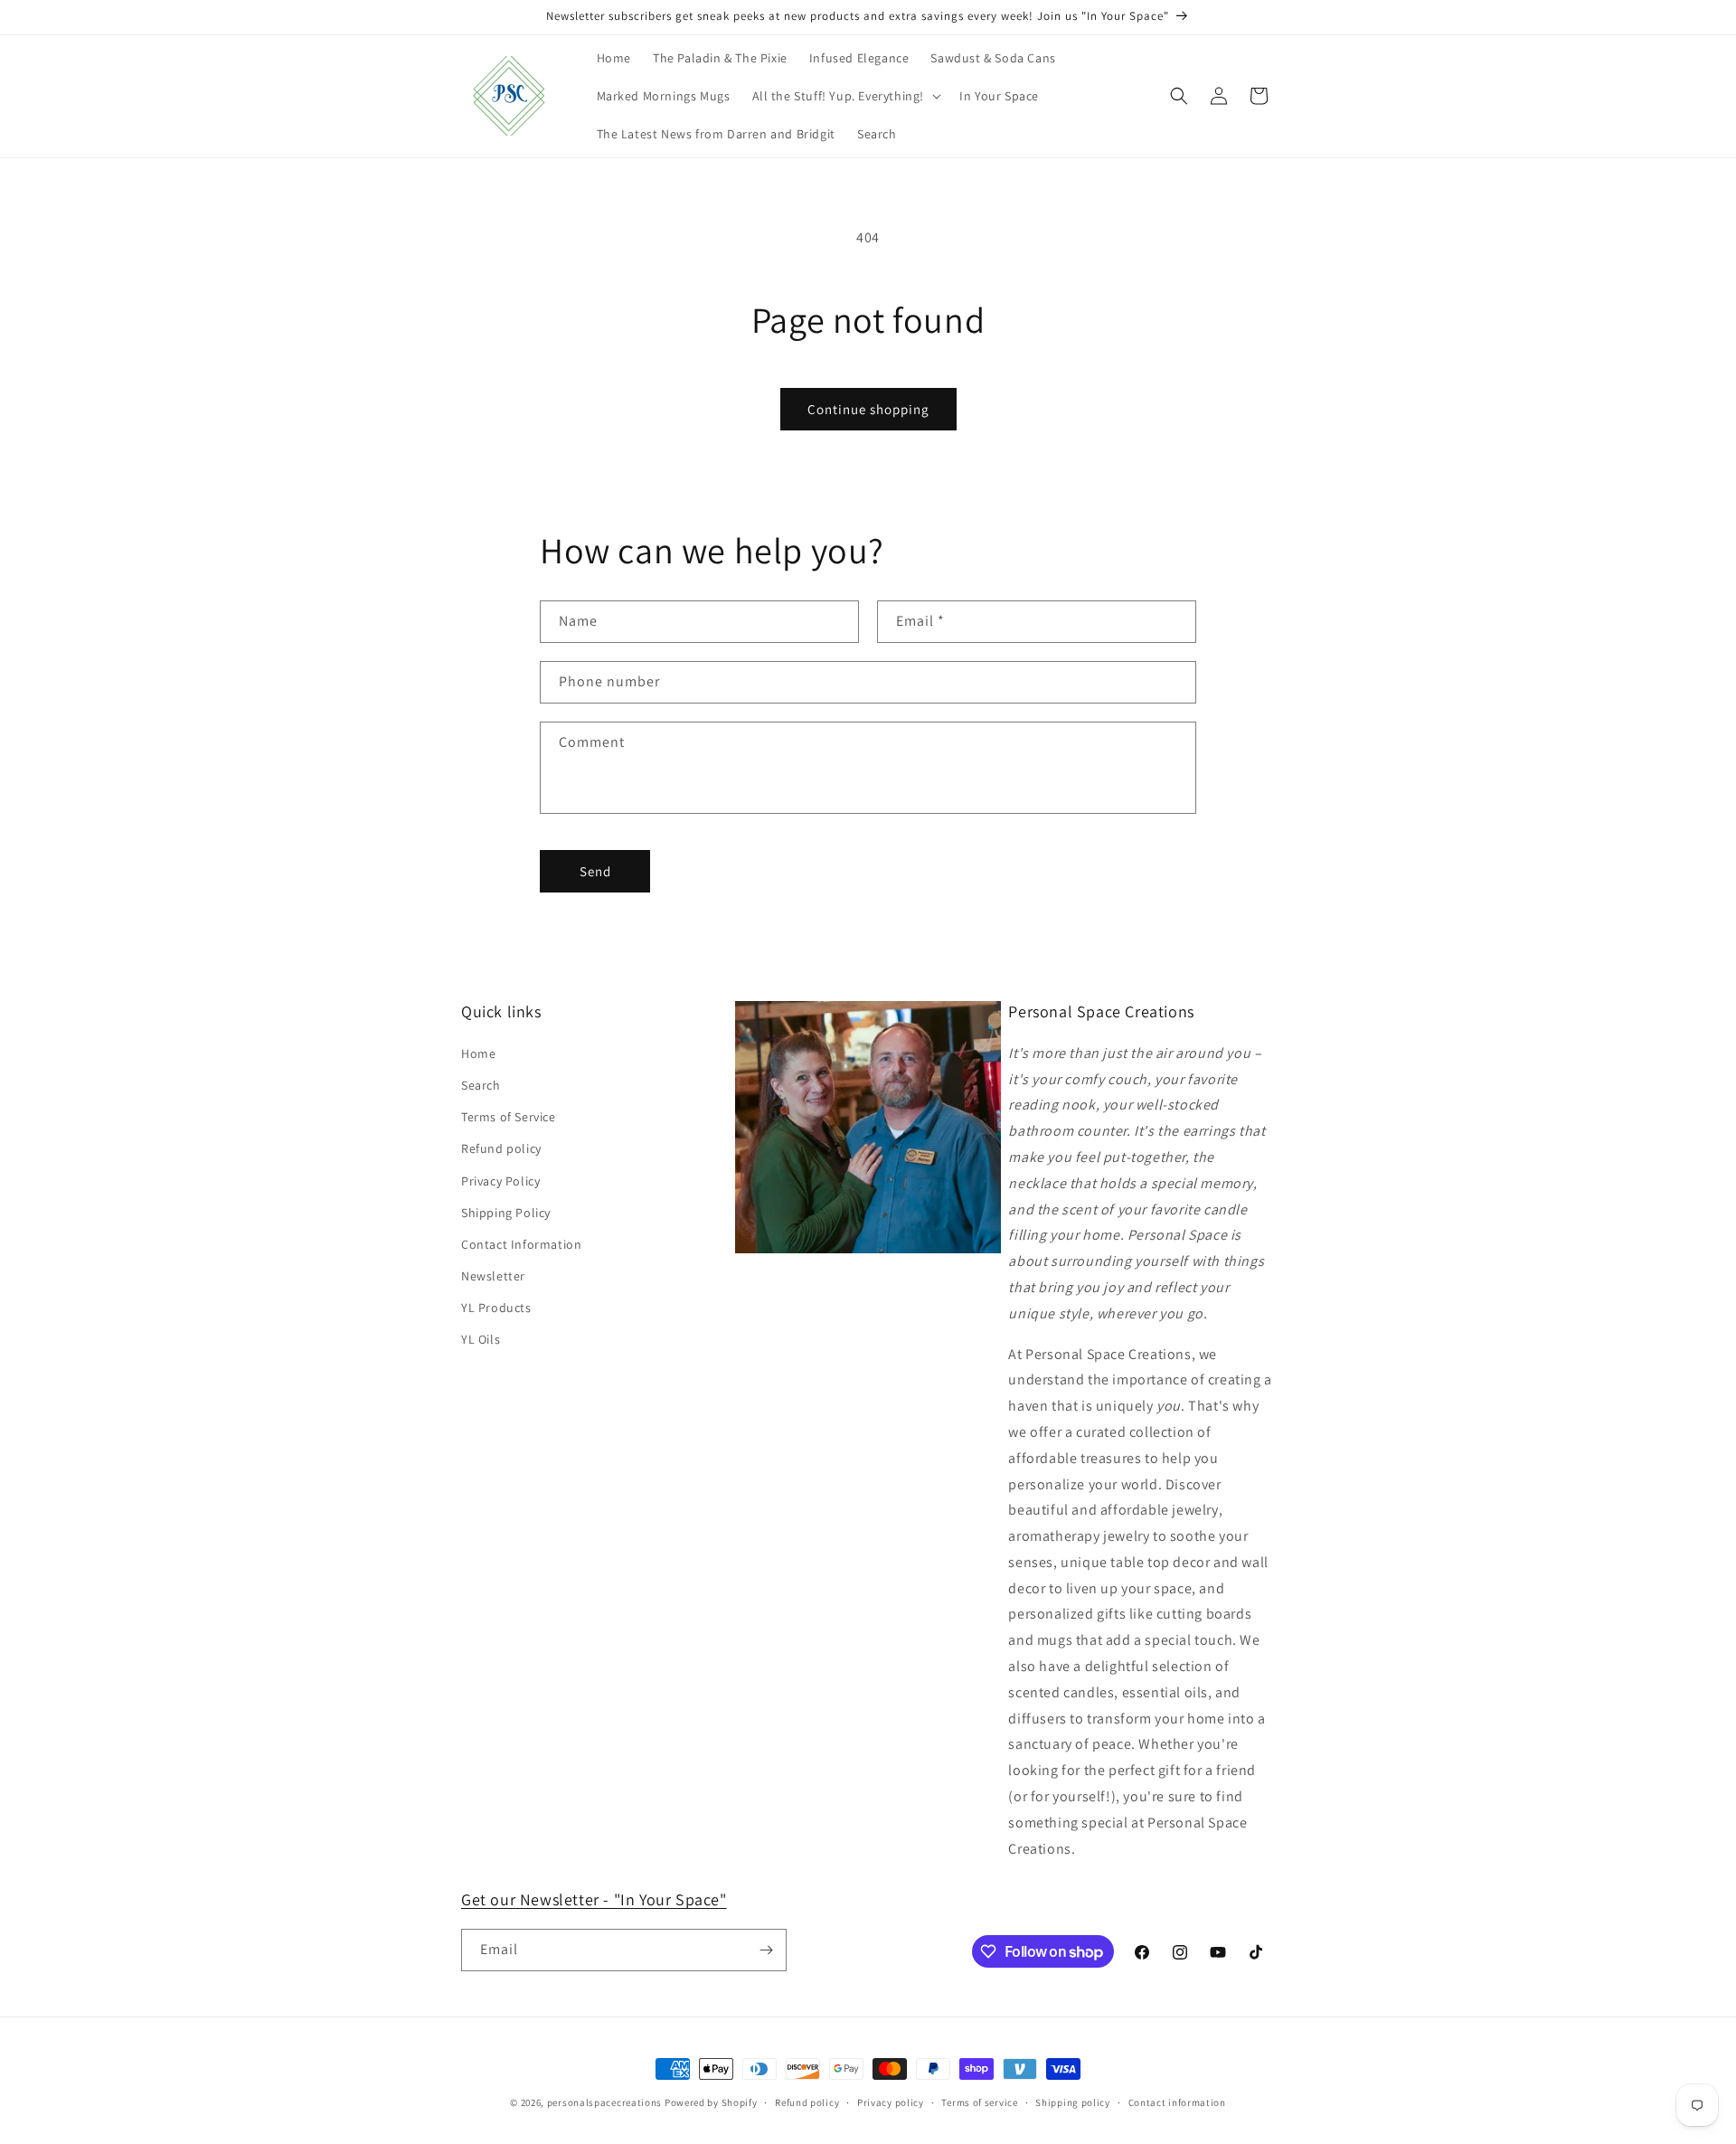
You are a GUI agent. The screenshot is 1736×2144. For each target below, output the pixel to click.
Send (595, 871)
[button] (845, 96)
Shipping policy (1073, 2102)
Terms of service (979, 2102)
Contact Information (521, 1244)
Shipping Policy (506, 1213)
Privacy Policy (500, 1181)
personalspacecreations (604, 2102)
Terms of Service (509, 1117)
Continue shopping (868, 409)
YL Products (496, 1308)
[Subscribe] (766, 1950)
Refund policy (501, 1148)
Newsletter (493, 1276)
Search (481, 1085)
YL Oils (481, 1339)
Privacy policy (891, 2102)
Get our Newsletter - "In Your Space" (594, 1899)
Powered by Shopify (711, 2102)
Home (478, 1053)
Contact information (1177, 2102)
